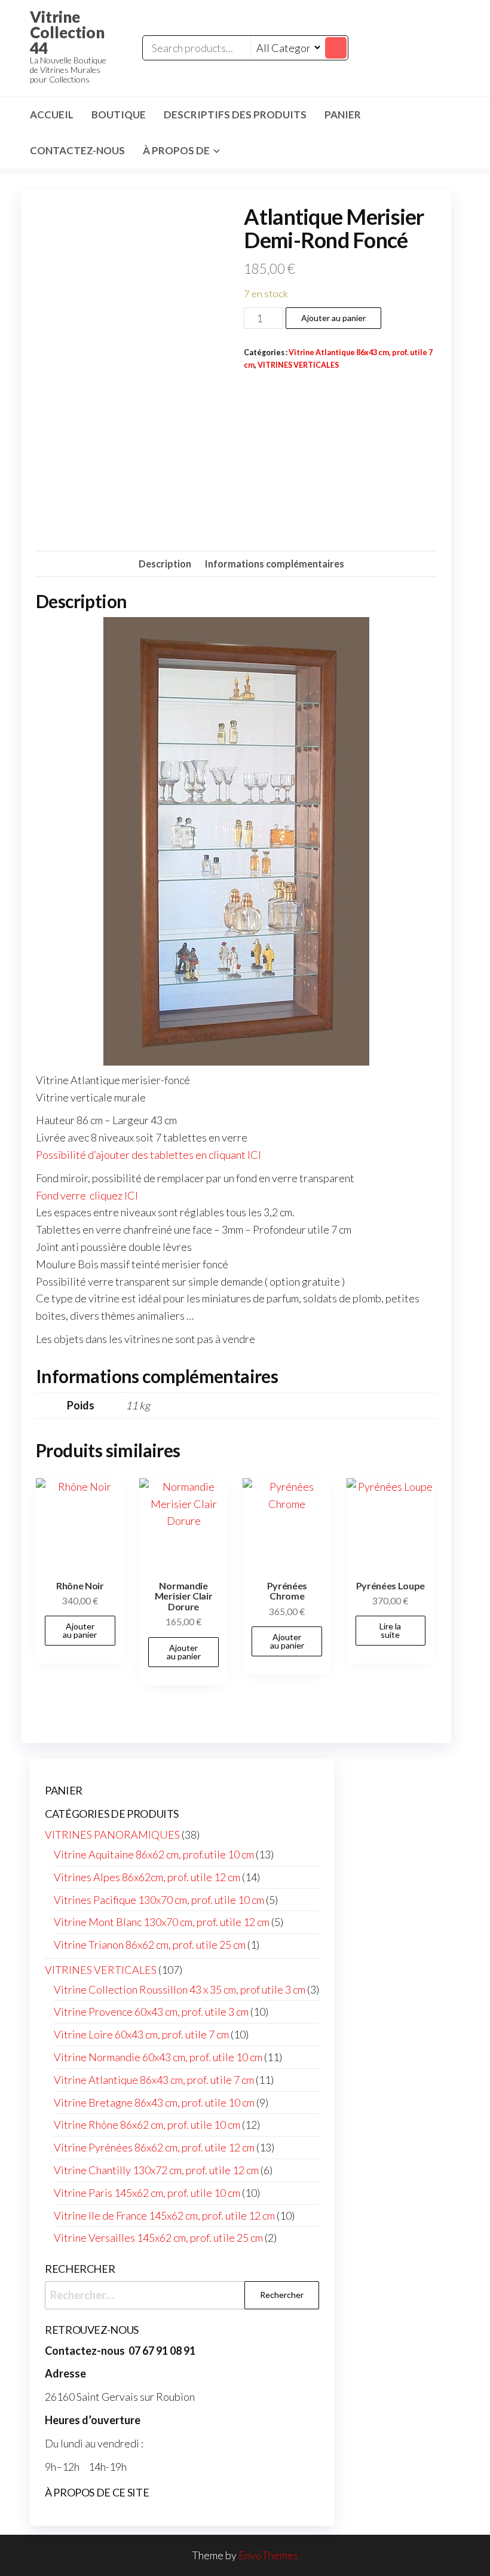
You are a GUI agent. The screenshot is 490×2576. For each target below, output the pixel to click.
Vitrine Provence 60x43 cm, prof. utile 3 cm (151, 2012)
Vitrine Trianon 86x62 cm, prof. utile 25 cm (150, 1945)
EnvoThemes (268, 2555)
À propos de (176, 150)
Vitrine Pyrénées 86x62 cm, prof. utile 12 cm (154, 2147)
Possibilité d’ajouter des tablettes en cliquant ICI (148, 1155)
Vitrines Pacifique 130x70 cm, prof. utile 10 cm (159, 1900)
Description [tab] (165, 564)
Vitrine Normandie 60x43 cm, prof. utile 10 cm (158, 2057)
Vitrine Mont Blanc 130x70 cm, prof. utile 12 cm (162, 1922)
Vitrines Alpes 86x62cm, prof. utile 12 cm (147, 1877)
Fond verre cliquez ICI (87, 1195)
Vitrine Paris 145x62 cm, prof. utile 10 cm (147, 2193)
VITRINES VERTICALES (298, 365)
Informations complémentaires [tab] (275, 564)
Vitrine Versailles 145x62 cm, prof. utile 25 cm (158, 2238)
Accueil (52, 115)
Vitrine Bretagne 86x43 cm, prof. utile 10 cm (154, 2102)
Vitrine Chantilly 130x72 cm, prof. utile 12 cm (156, 2170)
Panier (343, 115)
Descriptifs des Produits (235, 115)
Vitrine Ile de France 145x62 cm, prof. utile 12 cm (164, 2215)
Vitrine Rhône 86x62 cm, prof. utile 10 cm (147, 2125)
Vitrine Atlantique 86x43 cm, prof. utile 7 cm (154, 2080)
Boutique (119, 115)
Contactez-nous (77, 150)
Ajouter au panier (333, 318)
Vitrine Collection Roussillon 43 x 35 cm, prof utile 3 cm (180, 1989)
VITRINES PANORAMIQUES (112, 1835)
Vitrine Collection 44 (67, 32)
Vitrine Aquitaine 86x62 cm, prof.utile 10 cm (154, 1854)
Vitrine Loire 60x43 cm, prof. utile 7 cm (141, 2034)
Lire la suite (390, 1630)
